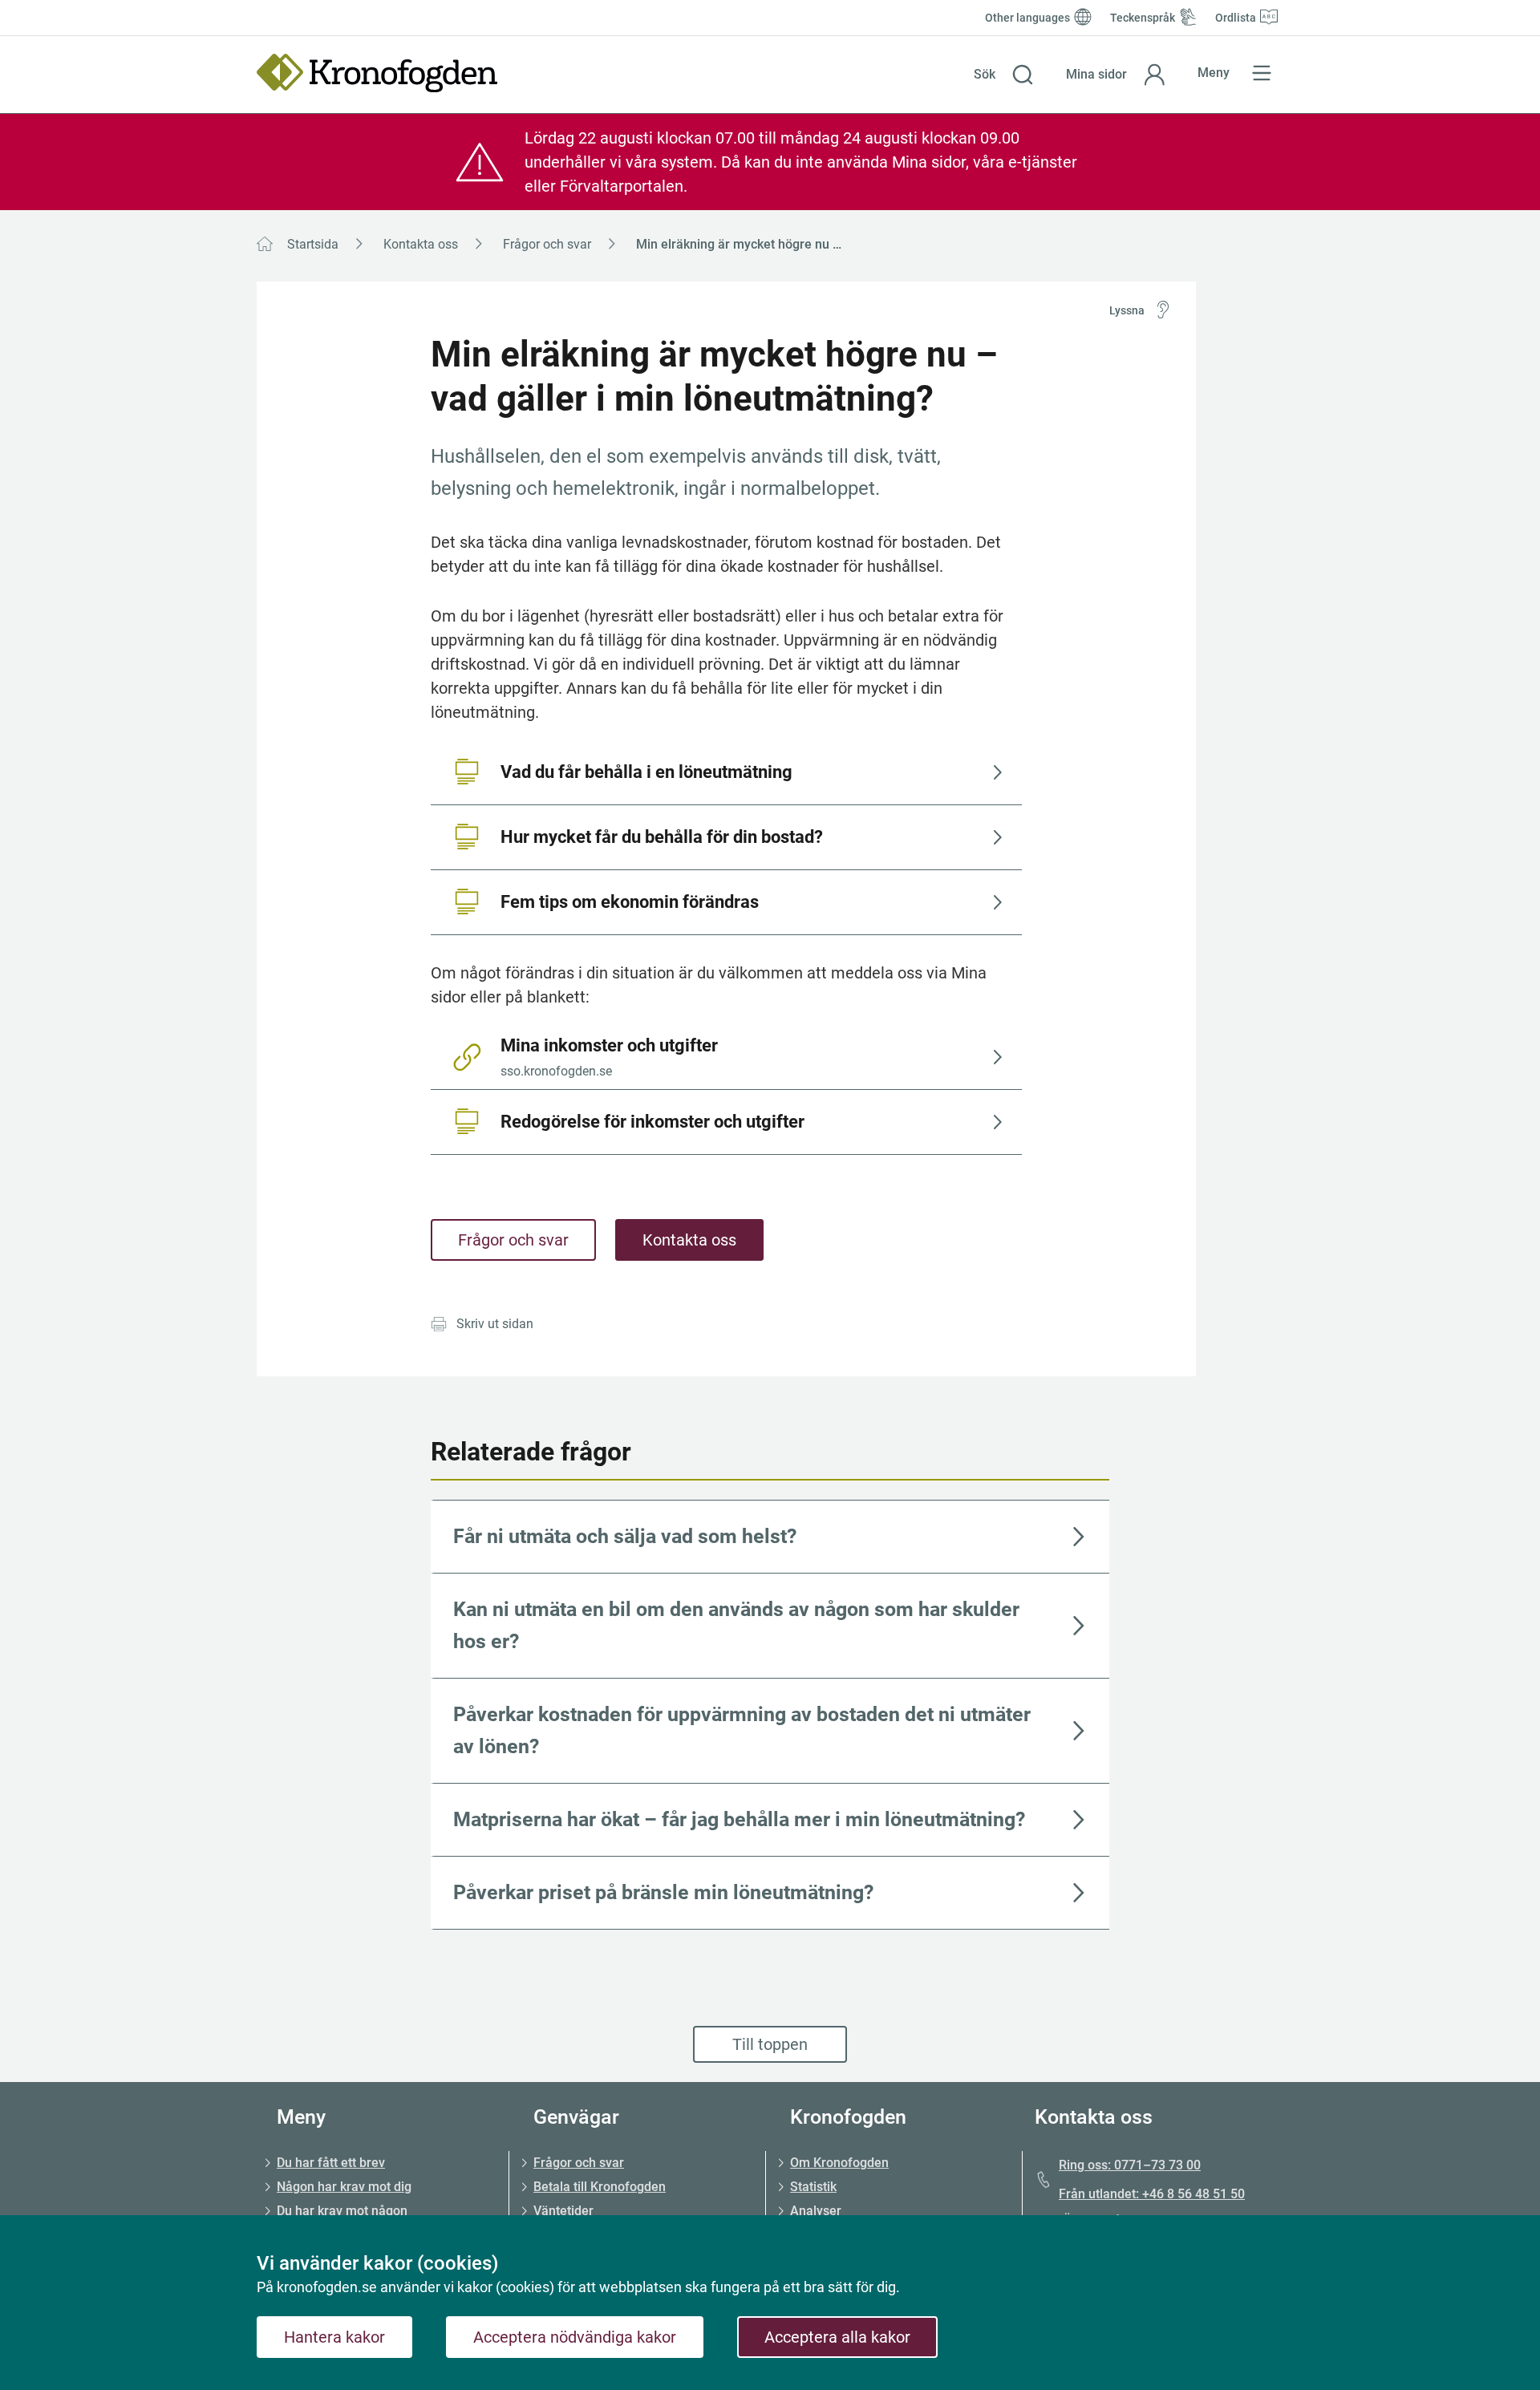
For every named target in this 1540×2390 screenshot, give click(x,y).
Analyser (816, 2211)
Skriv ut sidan (495, 1324)
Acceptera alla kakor (837, 2337)
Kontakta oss (421, 244)
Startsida (313, 244)
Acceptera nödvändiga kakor (575, 2337)
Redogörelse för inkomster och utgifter (652, 1122)
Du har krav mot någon (342, 2211)
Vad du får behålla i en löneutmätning (646, 772)
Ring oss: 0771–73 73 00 (1130, 2165)
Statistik (813, 2187)
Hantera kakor (334, 2337)
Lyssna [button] (1127, 310)
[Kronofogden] (377, 73)
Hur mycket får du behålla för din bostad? (662, 837)
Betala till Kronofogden (600, 2187)
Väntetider (563, 2211)
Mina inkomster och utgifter (609, 1057)
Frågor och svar (547, 244)
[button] (1004, 75)
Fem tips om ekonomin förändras (630, 902)
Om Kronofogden (839, 2163)
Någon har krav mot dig (344, 2187)
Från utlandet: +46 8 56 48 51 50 (1152, 2194)
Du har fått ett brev (331, 2163)
